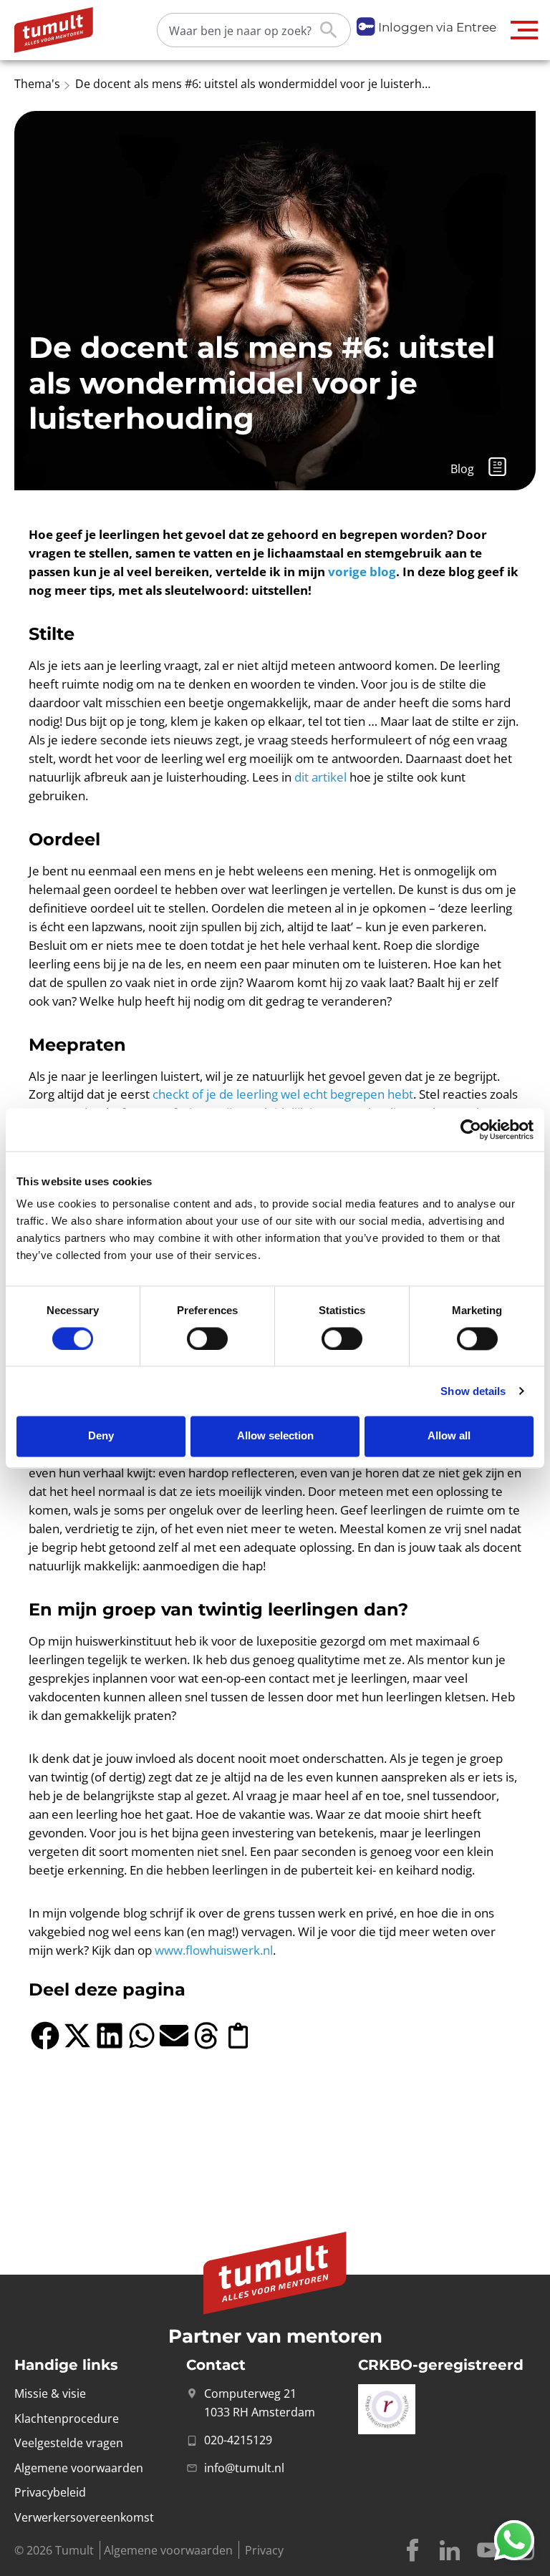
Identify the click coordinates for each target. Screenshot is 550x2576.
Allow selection (275, 1436)
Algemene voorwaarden (168, 2550)
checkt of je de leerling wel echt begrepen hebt (283, 1094)
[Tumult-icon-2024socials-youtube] (487, 2550)
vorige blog (362, 572)
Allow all (449, 1436)
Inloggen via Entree (437, 27)
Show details (473, 1391)
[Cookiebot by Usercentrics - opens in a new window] (471, 1129)
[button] (525, 30)
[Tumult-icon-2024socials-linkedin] (450, 2550)
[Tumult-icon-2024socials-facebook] (412, 2550)
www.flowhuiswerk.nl (214, 1950)
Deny (101, 1436)
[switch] (207, 1338)
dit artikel (320, 777)
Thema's (37, 84)
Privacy (264, 2550)
